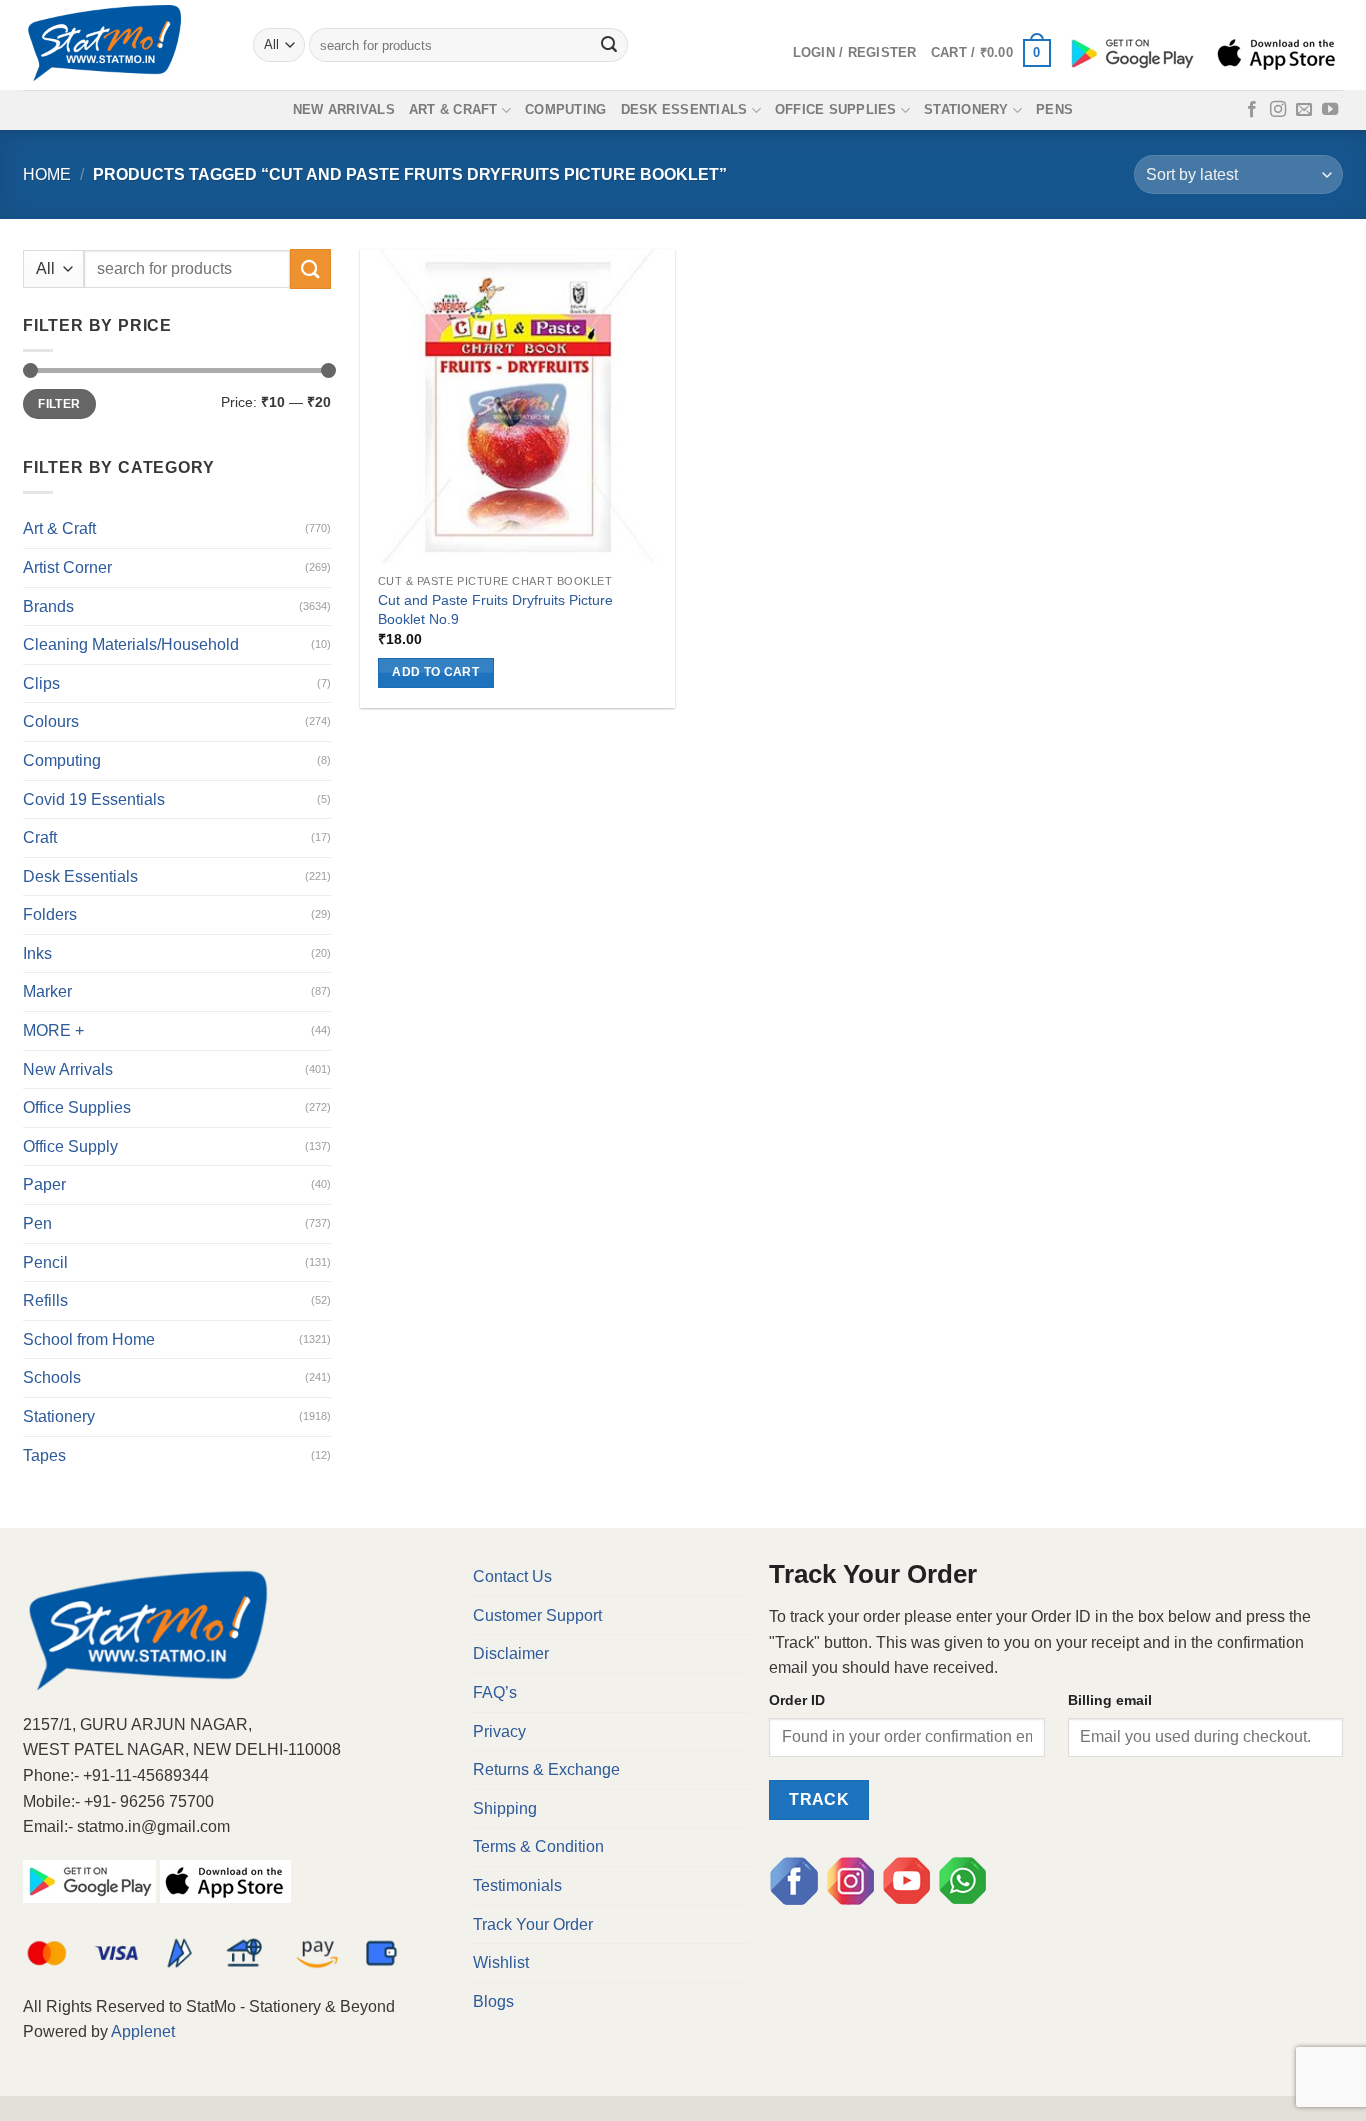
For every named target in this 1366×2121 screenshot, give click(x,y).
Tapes (44, 1455)
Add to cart (435, 672)
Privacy (499, 1731)
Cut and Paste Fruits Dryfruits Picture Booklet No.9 (495, 609)
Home (47, 174)
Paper (44, 1184)
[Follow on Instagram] (1278, 110)
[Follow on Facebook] (1252, 110)
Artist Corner (67, 567)
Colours (51, 721)
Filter (59, 404)
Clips (41, 683)
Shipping (505, 1808)
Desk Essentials (684, 109)
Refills (45, 1300)
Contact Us (512, 1576)
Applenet (143, 2031)
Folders (50, 914)
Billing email (1110, 1700)
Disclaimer (511, 1653)
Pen (37, 1223)
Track (819, 1799)
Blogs (493, 2001)
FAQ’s (495, 1692)
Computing (565, 109)
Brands (48, 606)
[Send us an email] (1304, 110)
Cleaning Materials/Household (131, 644)
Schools (52, 1377)
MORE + (53, 1030)
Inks (37, 953)
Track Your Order (533, 1924)
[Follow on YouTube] (1330, 110)
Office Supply (70, 1146)
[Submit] (610, 45)
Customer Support (537, 1615)
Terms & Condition (538, 1846)
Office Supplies (836, 109)
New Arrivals (344, 109)
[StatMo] (123, 45)
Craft (40, 837)
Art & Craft (453, 109)
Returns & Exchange (546, 1769)
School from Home (89, 1339)
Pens (1054, 109)
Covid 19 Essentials (94, 799)
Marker (47, 991)
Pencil (45, 1262)
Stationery (966, 109)
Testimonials (517, 1885)
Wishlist (501, 1962)
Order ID (797, 1700)
